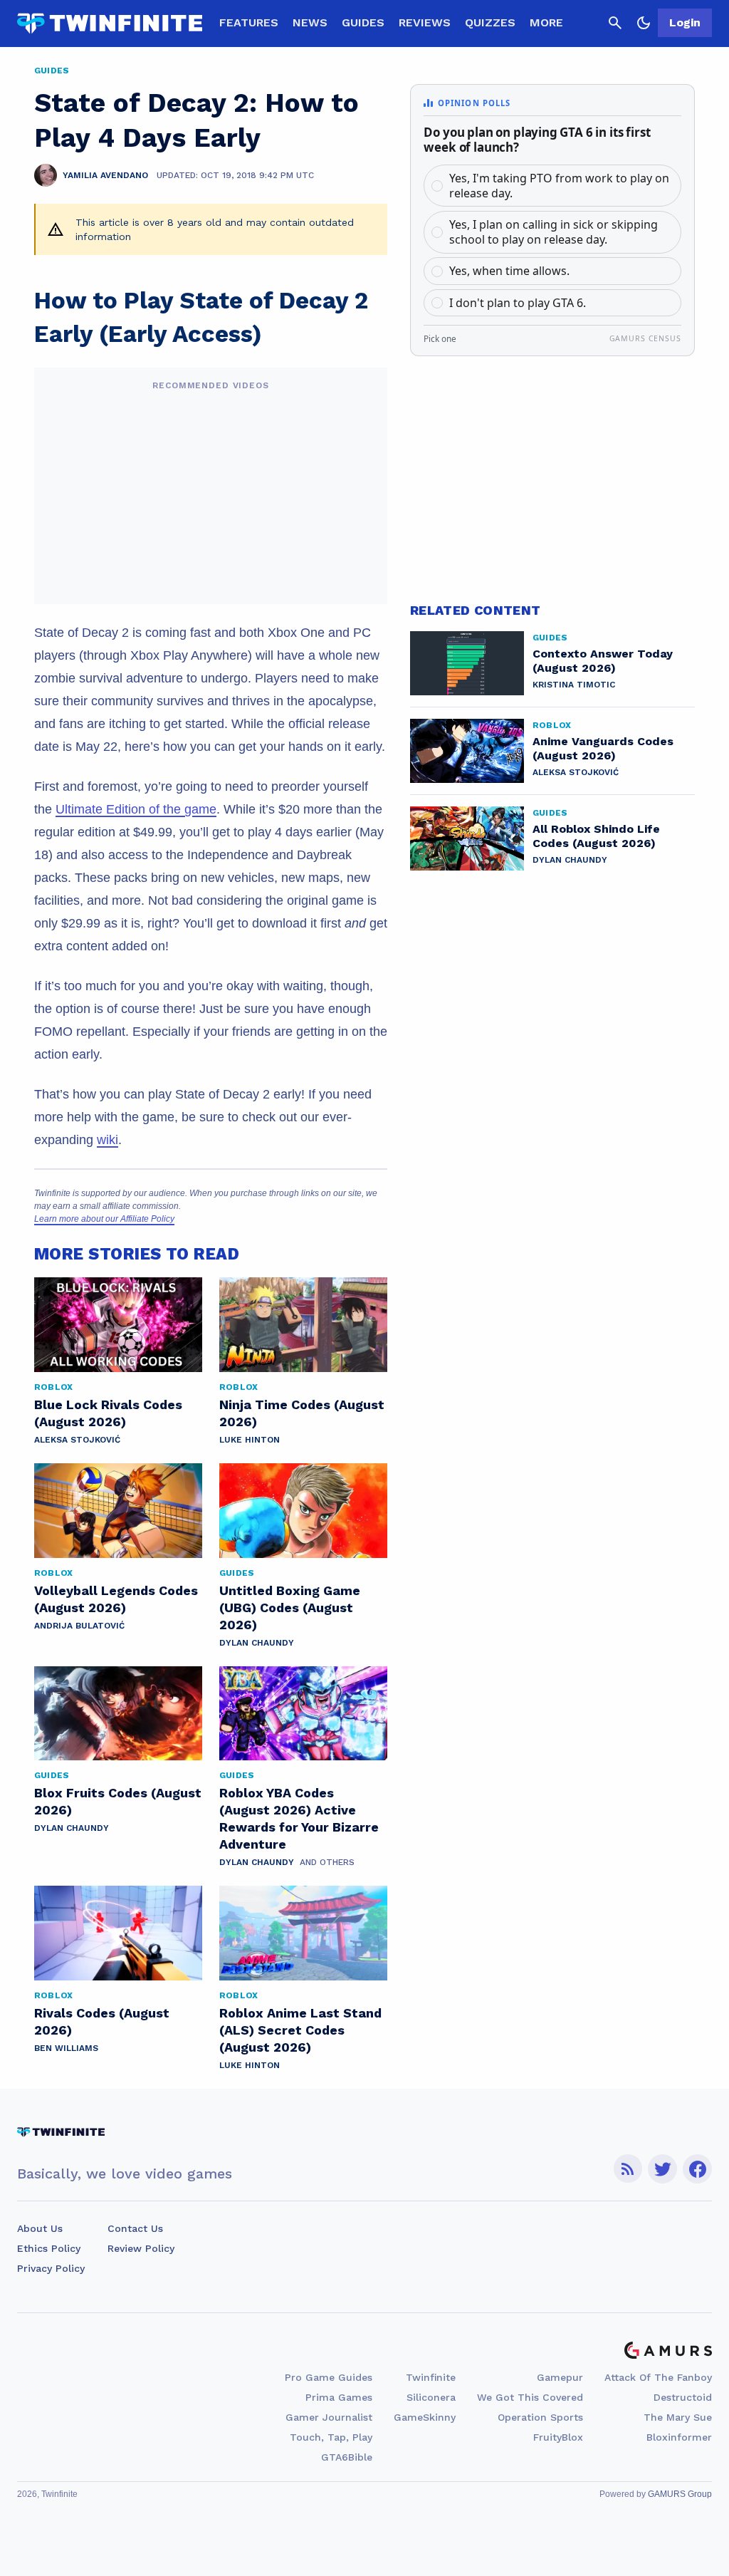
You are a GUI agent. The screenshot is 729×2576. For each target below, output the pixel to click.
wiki (107, 1140)
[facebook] (697, 2169)
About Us (40, 2228)
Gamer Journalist (329, 2417)
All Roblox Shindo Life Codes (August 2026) (596, 836)
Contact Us (135, 2228)
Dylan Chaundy (257, 1643)
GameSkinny (425, 2417)
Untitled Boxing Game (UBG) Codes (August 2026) (290, 1608)
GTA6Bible (347, 2457)
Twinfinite (431, 2377)
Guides (363, 22)
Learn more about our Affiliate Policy (104, 1219)
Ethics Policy (49, 2248)
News (310, 22)
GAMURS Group (680, 2494)
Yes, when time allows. (509, 271)
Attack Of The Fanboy (658, 2377)
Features (249, 22)
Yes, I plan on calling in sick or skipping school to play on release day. (554, 232)
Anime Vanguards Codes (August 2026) (603, 748)
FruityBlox (558, 2437)
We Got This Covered (530, 2397)
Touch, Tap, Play (331, 2437)
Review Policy (141, 2248)
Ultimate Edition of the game (136, 809)
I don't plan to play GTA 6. (518, 303)
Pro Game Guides (329, 2377)
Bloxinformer (679, 2437)
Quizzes (490, 22)
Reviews (425, 22)
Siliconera (431, 2397)
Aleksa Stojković (77, 1440)
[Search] (615, 23)
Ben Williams (66, 2048)
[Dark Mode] (644, 23)
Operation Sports (540, 2417)
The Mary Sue (678, 2417)
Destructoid (683, 2397)
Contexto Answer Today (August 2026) (603, 661)
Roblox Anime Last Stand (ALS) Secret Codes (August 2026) (300, 2030)
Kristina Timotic (574, 685)
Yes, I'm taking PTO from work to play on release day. (559, 186)
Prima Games (339, 2397)
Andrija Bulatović (79, 1626)
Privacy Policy (51, 2268)
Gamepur (560, 2377)
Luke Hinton (250, 1440)
